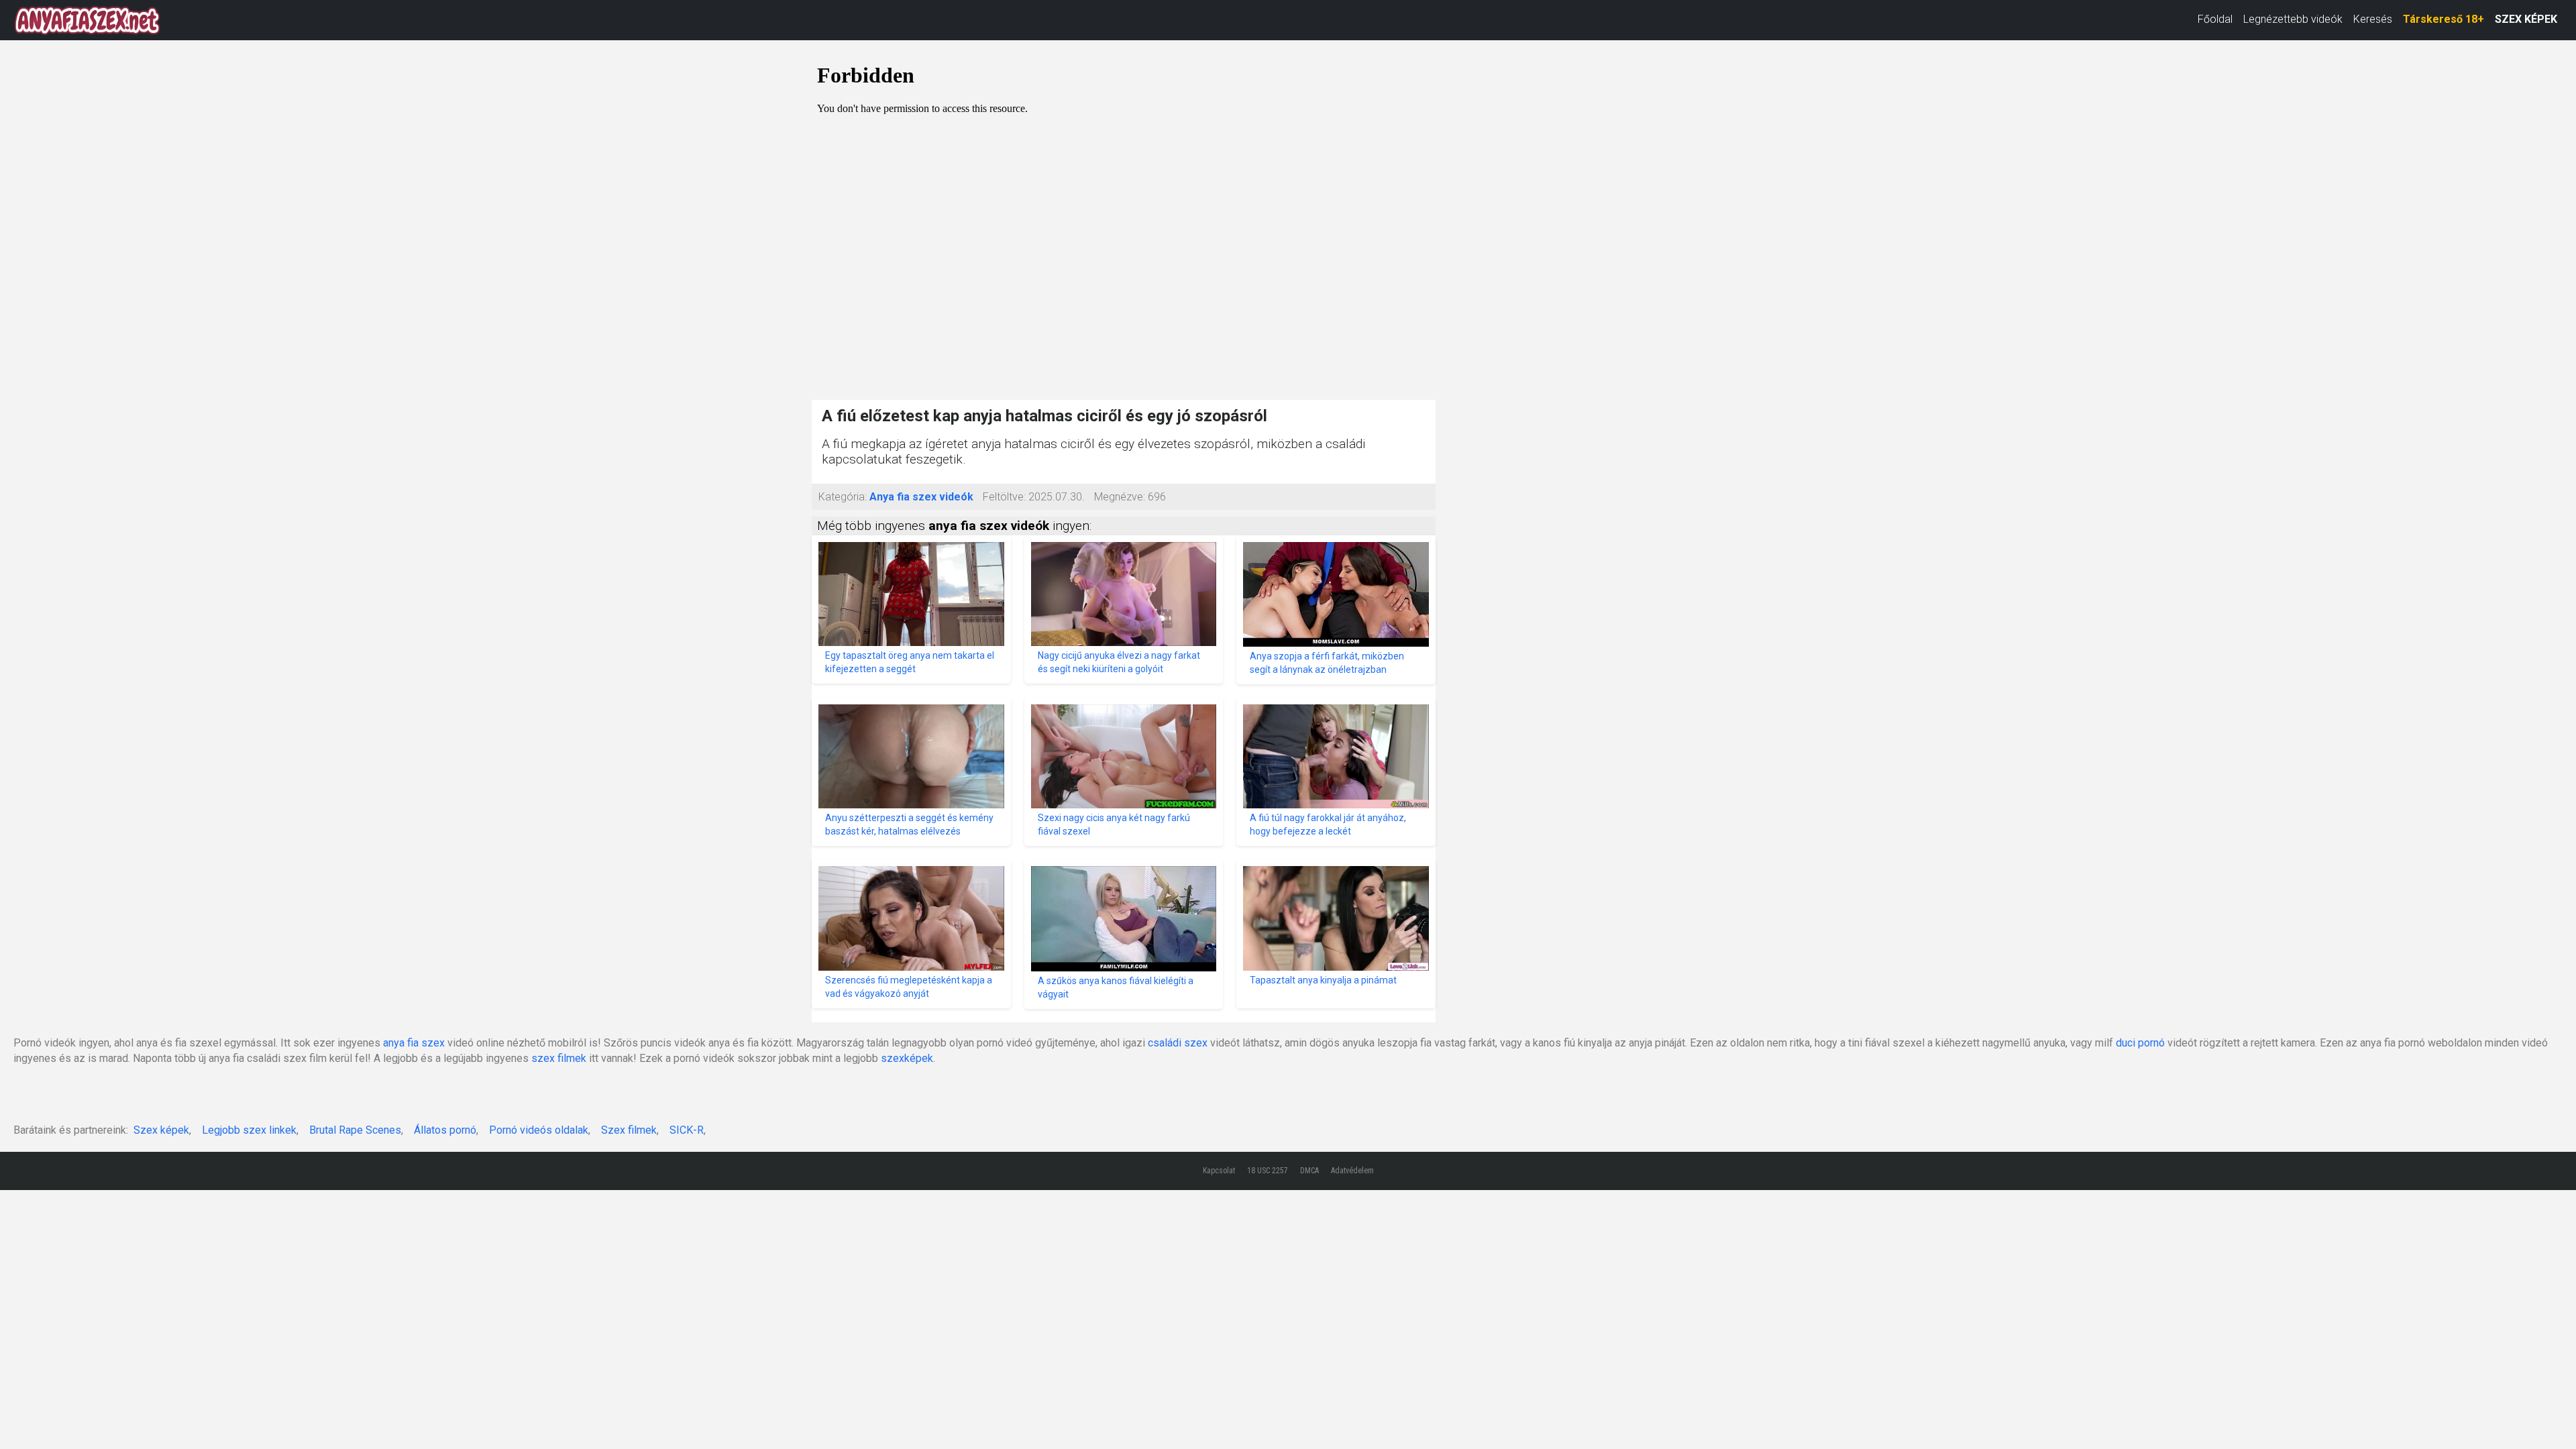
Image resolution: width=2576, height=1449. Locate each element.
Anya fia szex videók (921, 497)
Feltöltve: (1004, 497)
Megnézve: (1120, 497)
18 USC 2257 (1268, 1171)
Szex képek (161, 1130)
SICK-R (687, 1130)
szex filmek (559, 1058)
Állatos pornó (445, 1130)
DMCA (1309, 1171)
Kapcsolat (1219, 1171)
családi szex (1178, 1043)
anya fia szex (414, 1043)
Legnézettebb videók (2293, 19)
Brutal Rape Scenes (355, 1130)
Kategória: (843, 497)
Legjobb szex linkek (249, 1130)
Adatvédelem (1352, 1171)
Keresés (2373, 19)
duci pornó (2140, 1043)
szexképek (907, 1058)
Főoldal (2215, 19)
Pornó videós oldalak (539, 1130)
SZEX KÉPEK (2526, 19)
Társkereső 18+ (2444, 19)
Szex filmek (629, 1130)
